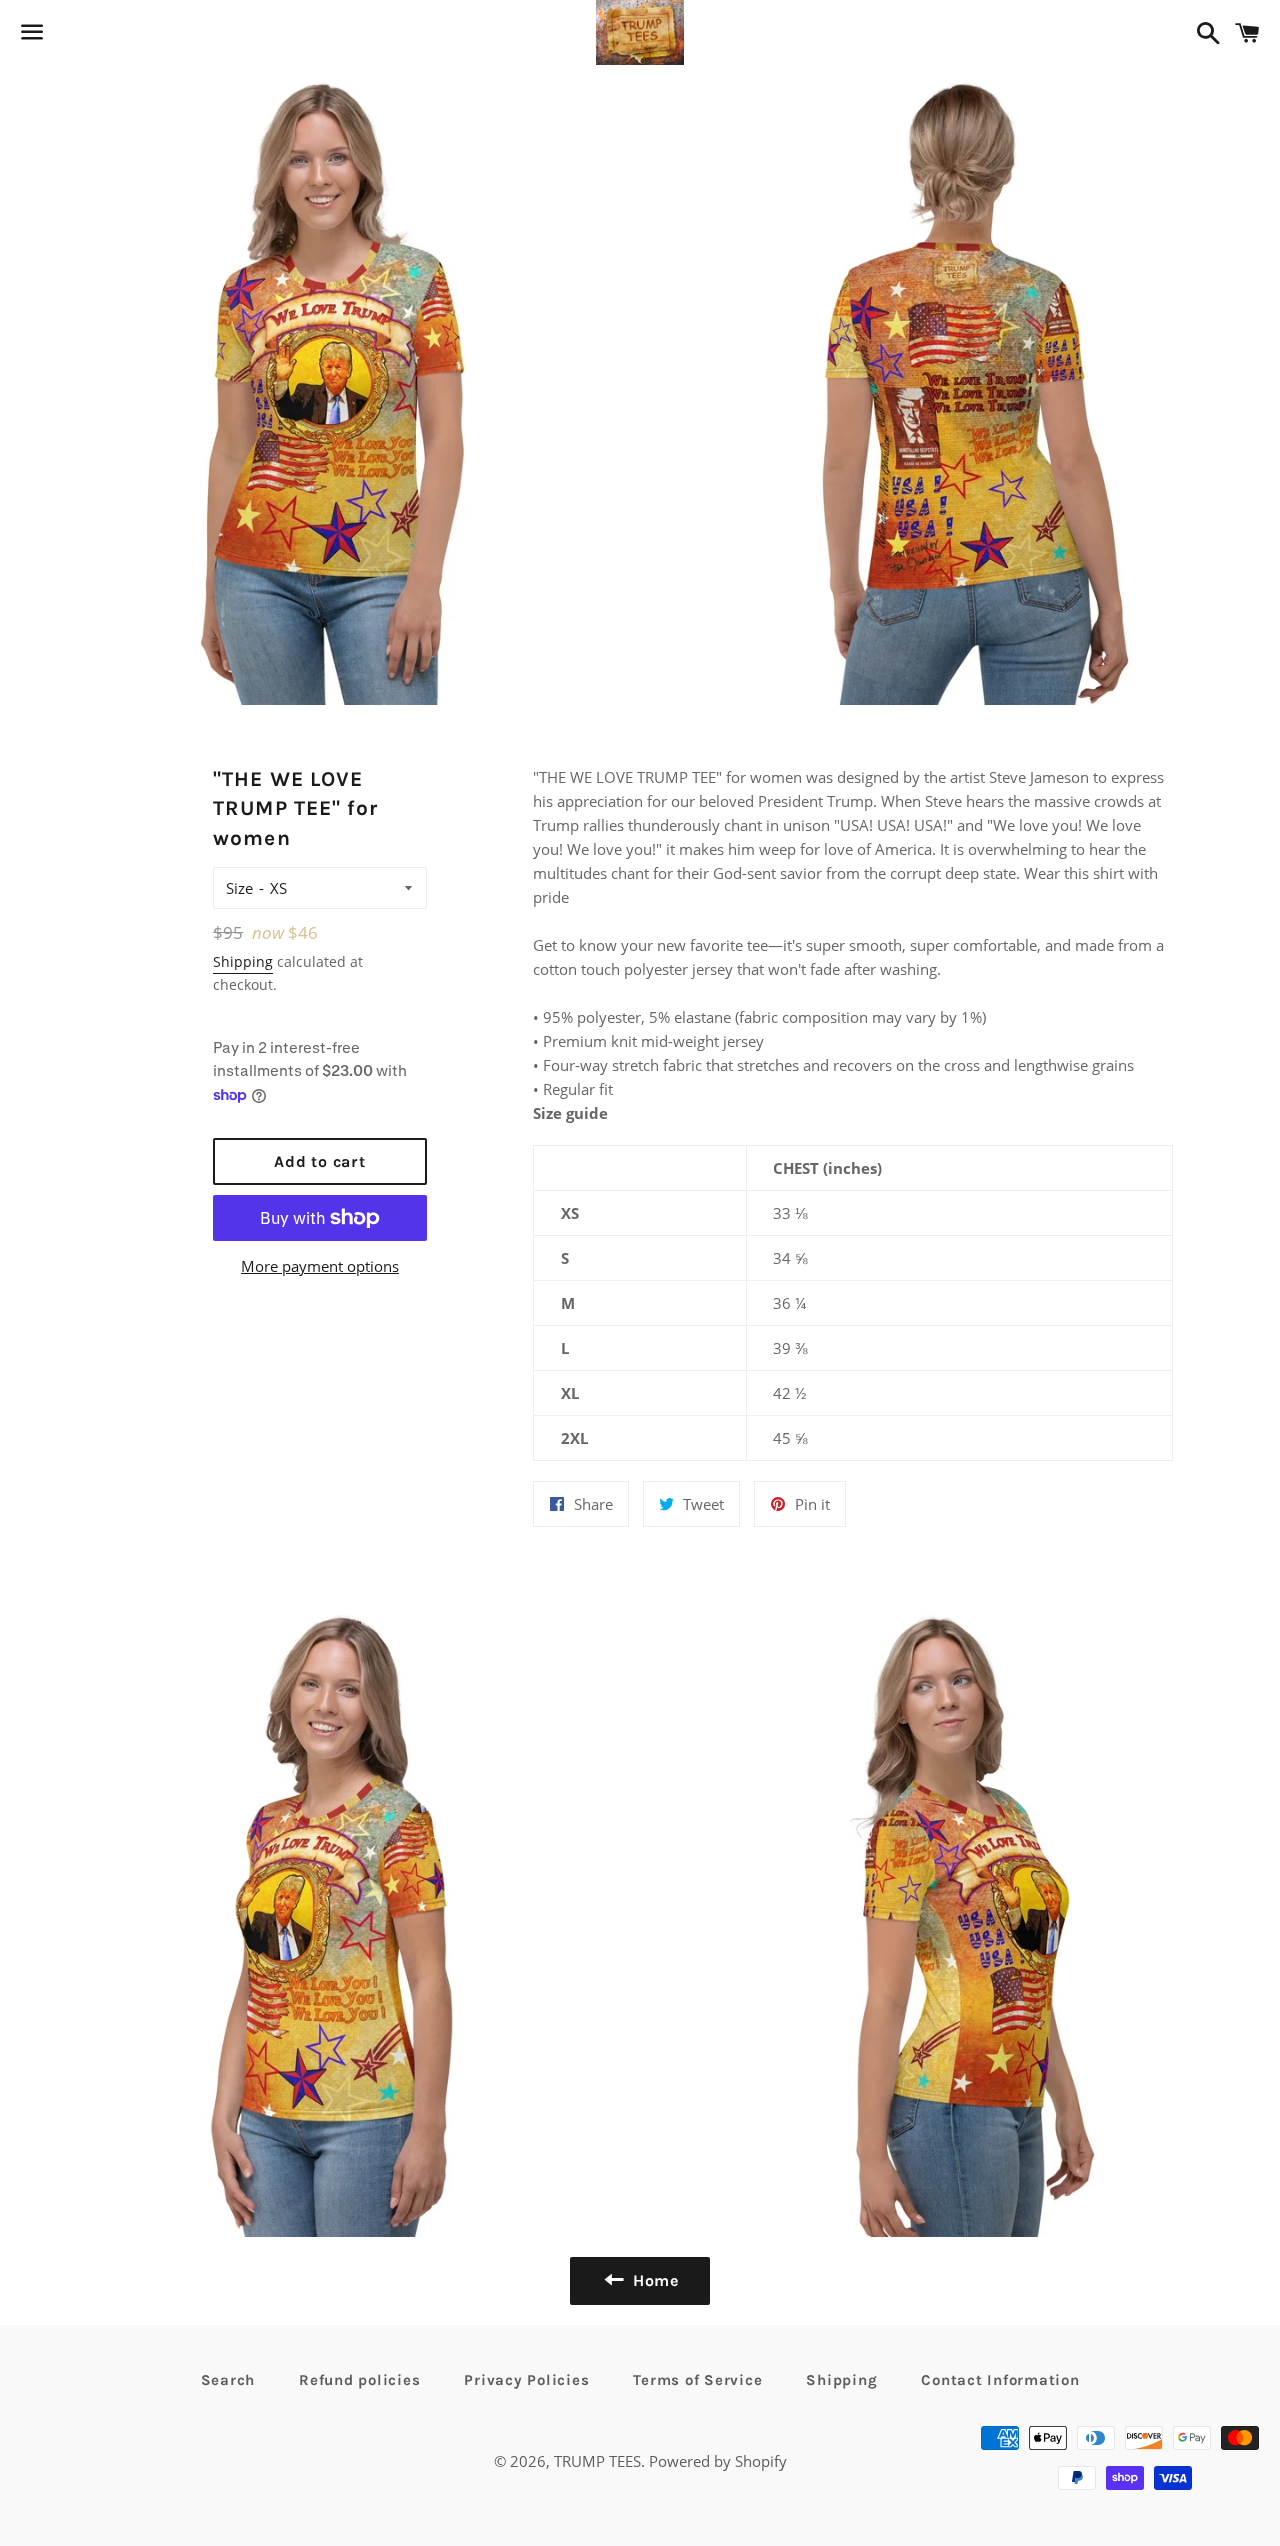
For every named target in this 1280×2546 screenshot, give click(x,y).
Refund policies (359, 2380)
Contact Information (1000, 2380)
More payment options (320, 1266)
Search (228, 2380)
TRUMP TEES (597, 2461)
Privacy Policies (526, 2380)
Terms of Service (697, 2380)
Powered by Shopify (718, 2461)
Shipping (243, 961)
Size (239, 888)
